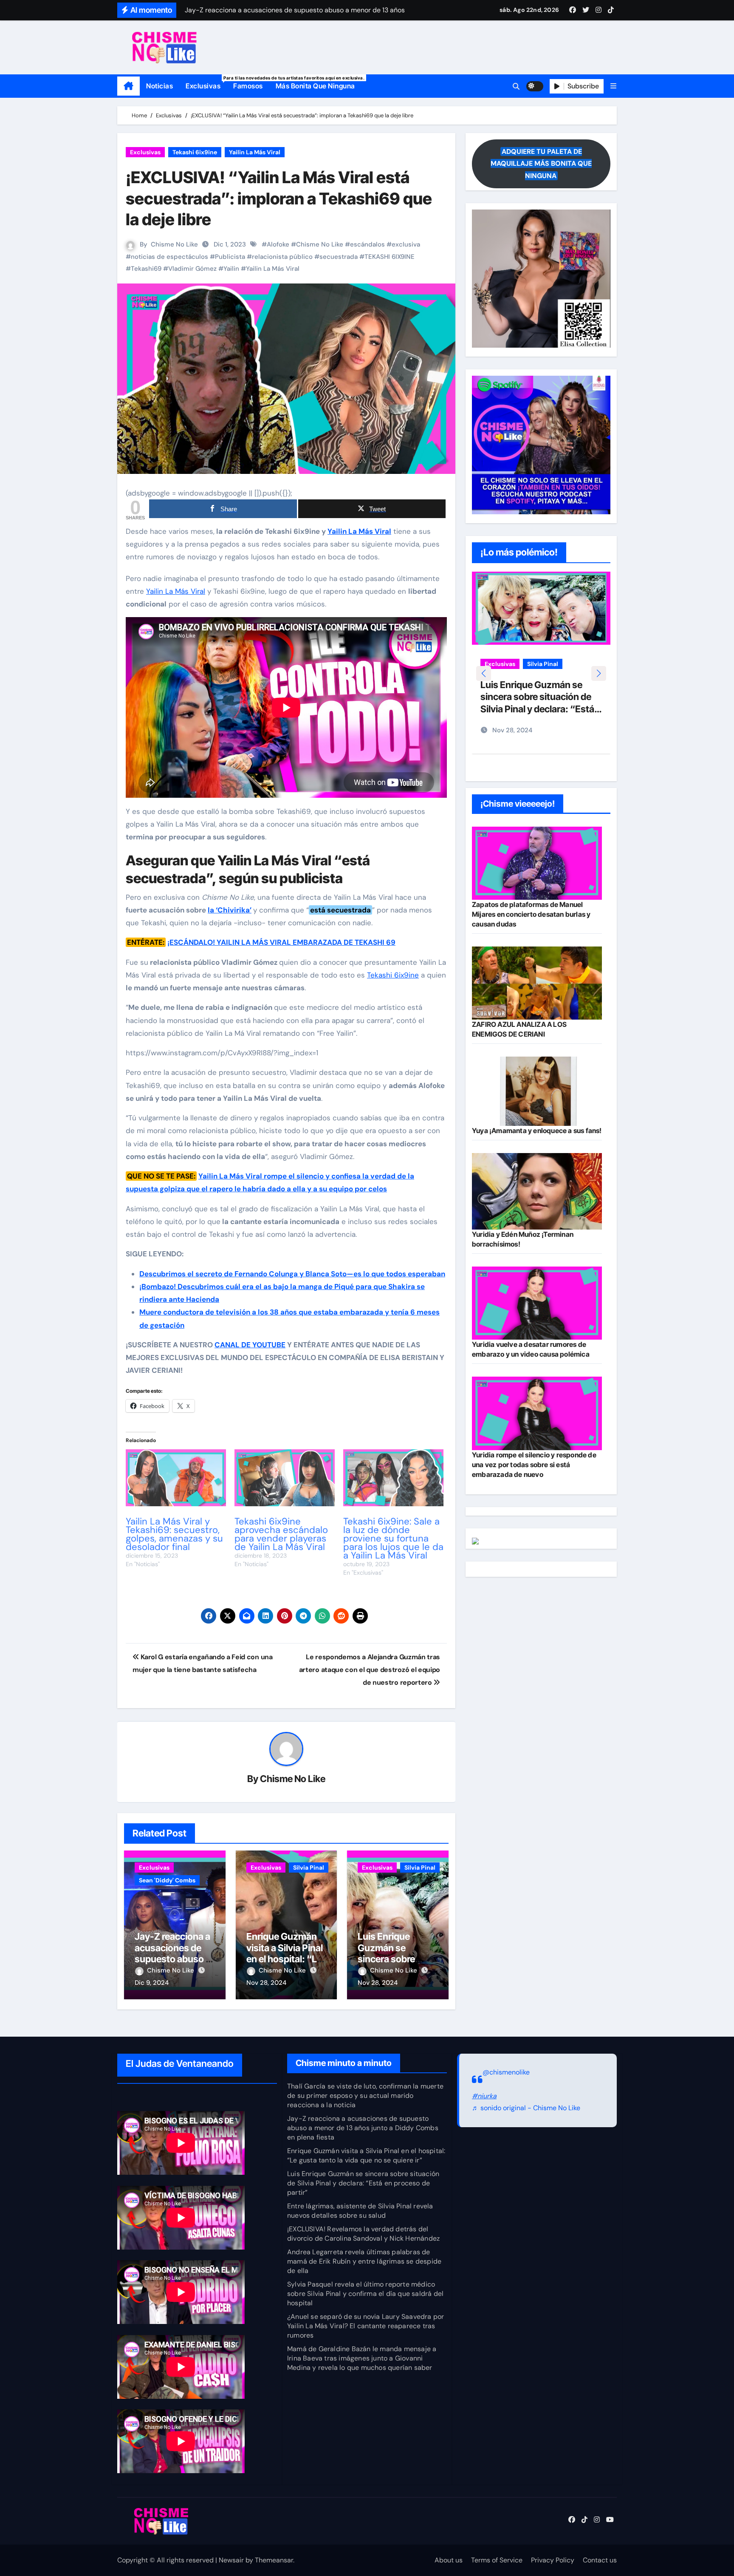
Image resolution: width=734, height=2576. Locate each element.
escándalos (367, 244)
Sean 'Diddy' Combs (167, 1880)
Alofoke (278, 244)
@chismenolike (506, 2072)
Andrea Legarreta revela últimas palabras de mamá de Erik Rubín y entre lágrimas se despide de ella (364, 2261)
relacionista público (282, 257)
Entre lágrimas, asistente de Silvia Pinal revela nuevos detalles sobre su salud (539, 710)
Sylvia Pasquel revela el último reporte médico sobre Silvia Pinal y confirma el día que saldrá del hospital (365, 2294)
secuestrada (339, 257)
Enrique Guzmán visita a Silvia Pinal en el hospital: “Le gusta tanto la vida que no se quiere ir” (366, 2155)
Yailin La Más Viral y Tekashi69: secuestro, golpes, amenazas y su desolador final (174, 1534)
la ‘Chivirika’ (230, 910)
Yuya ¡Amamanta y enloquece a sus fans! (537, 1131)
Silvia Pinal (309, 1868)
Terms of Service (497, 2560)
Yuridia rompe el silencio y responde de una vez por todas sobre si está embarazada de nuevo (534, 1465)
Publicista (230, 257)
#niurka (484, 2096)
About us (449, 2560)
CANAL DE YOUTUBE (250, 1345)
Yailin (231, 269)
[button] (613, 86)
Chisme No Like (174, 244)
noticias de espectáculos (169, 257)
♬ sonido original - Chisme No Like (526, 2108)
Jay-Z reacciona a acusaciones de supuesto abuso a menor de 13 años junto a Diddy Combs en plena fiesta (363, 2128)
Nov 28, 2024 (266, 1983)
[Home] (128, 86)
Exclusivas (206, 83)
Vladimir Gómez (192, 269)
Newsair (231, 2560)
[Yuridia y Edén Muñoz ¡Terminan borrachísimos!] (537, 1192)
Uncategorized (506, 677)
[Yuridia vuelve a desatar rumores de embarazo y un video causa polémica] (537, 1303)
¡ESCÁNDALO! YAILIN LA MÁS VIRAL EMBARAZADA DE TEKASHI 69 (281, 942)
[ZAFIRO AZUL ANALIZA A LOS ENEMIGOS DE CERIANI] (537, 983)
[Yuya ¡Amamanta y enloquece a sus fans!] (537, 1091)
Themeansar (274, 2560)
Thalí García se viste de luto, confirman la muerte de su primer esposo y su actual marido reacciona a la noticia (365, 2096)
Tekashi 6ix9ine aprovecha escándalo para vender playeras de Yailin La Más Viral (281, 1534)
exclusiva (406, 244)
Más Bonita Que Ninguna (315, 86)
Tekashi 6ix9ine (195, 152)
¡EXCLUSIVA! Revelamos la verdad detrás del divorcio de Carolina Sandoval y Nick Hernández (363, 2234)
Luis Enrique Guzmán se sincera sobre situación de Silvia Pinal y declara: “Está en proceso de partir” (363, 2183)
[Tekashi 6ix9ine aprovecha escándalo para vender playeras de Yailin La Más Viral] (285, 1478)
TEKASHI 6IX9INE (390, 257)
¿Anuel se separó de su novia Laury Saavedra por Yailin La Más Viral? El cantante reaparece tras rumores (366, 2326)
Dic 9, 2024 (152, 1983)
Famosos (248, 86)
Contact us (600, 2560)
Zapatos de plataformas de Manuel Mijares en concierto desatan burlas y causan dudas (531, 914)
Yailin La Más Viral (255, 152)
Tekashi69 (146, 269)
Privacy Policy (553, 2560)
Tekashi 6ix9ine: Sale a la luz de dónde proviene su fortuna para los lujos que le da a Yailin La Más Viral (393, 1538)
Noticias (160, 86)
